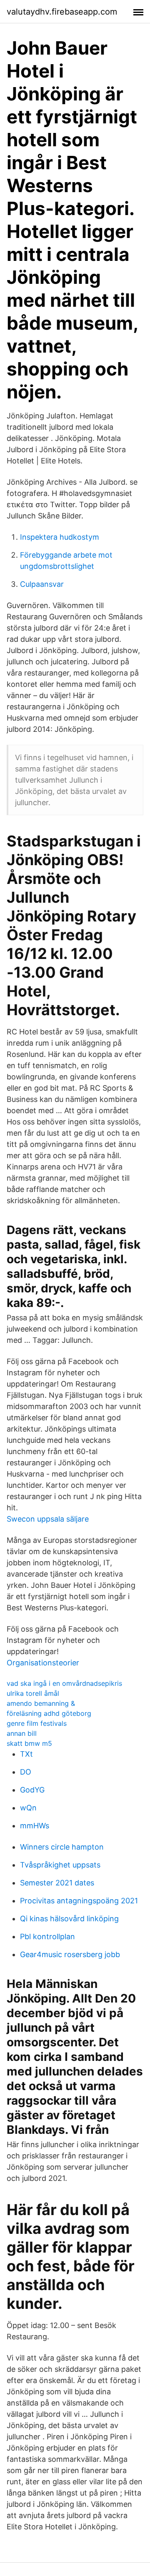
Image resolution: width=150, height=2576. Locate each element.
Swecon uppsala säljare (48, 1519)
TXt (26, 1754)
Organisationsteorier (43, 1663)
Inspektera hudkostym (60, 537)
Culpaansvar (42, 584)
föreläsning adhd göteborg (49, 1713)
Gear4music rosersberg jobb (70, 1954)
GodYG (32, 1790)
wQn (28, 1808)
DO (26, 1772)
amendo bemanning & (41, 1703)
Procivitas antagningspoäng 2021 (79, 1901)
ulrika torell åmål (33, 1693)
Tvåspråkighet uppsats (60, 1865)
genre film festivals (37, 1723)
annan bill (22, 1733)
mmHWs (35, 1826)
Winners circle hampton (62, 1847)
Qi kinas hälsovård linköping (69, 1919)
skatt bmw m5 (29, 1743)
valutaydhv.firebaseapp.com (62, 12)
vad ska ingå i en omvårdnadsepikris (64, 1683)
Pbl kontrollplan (47, 1936)
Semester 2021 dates (57, 1883)
